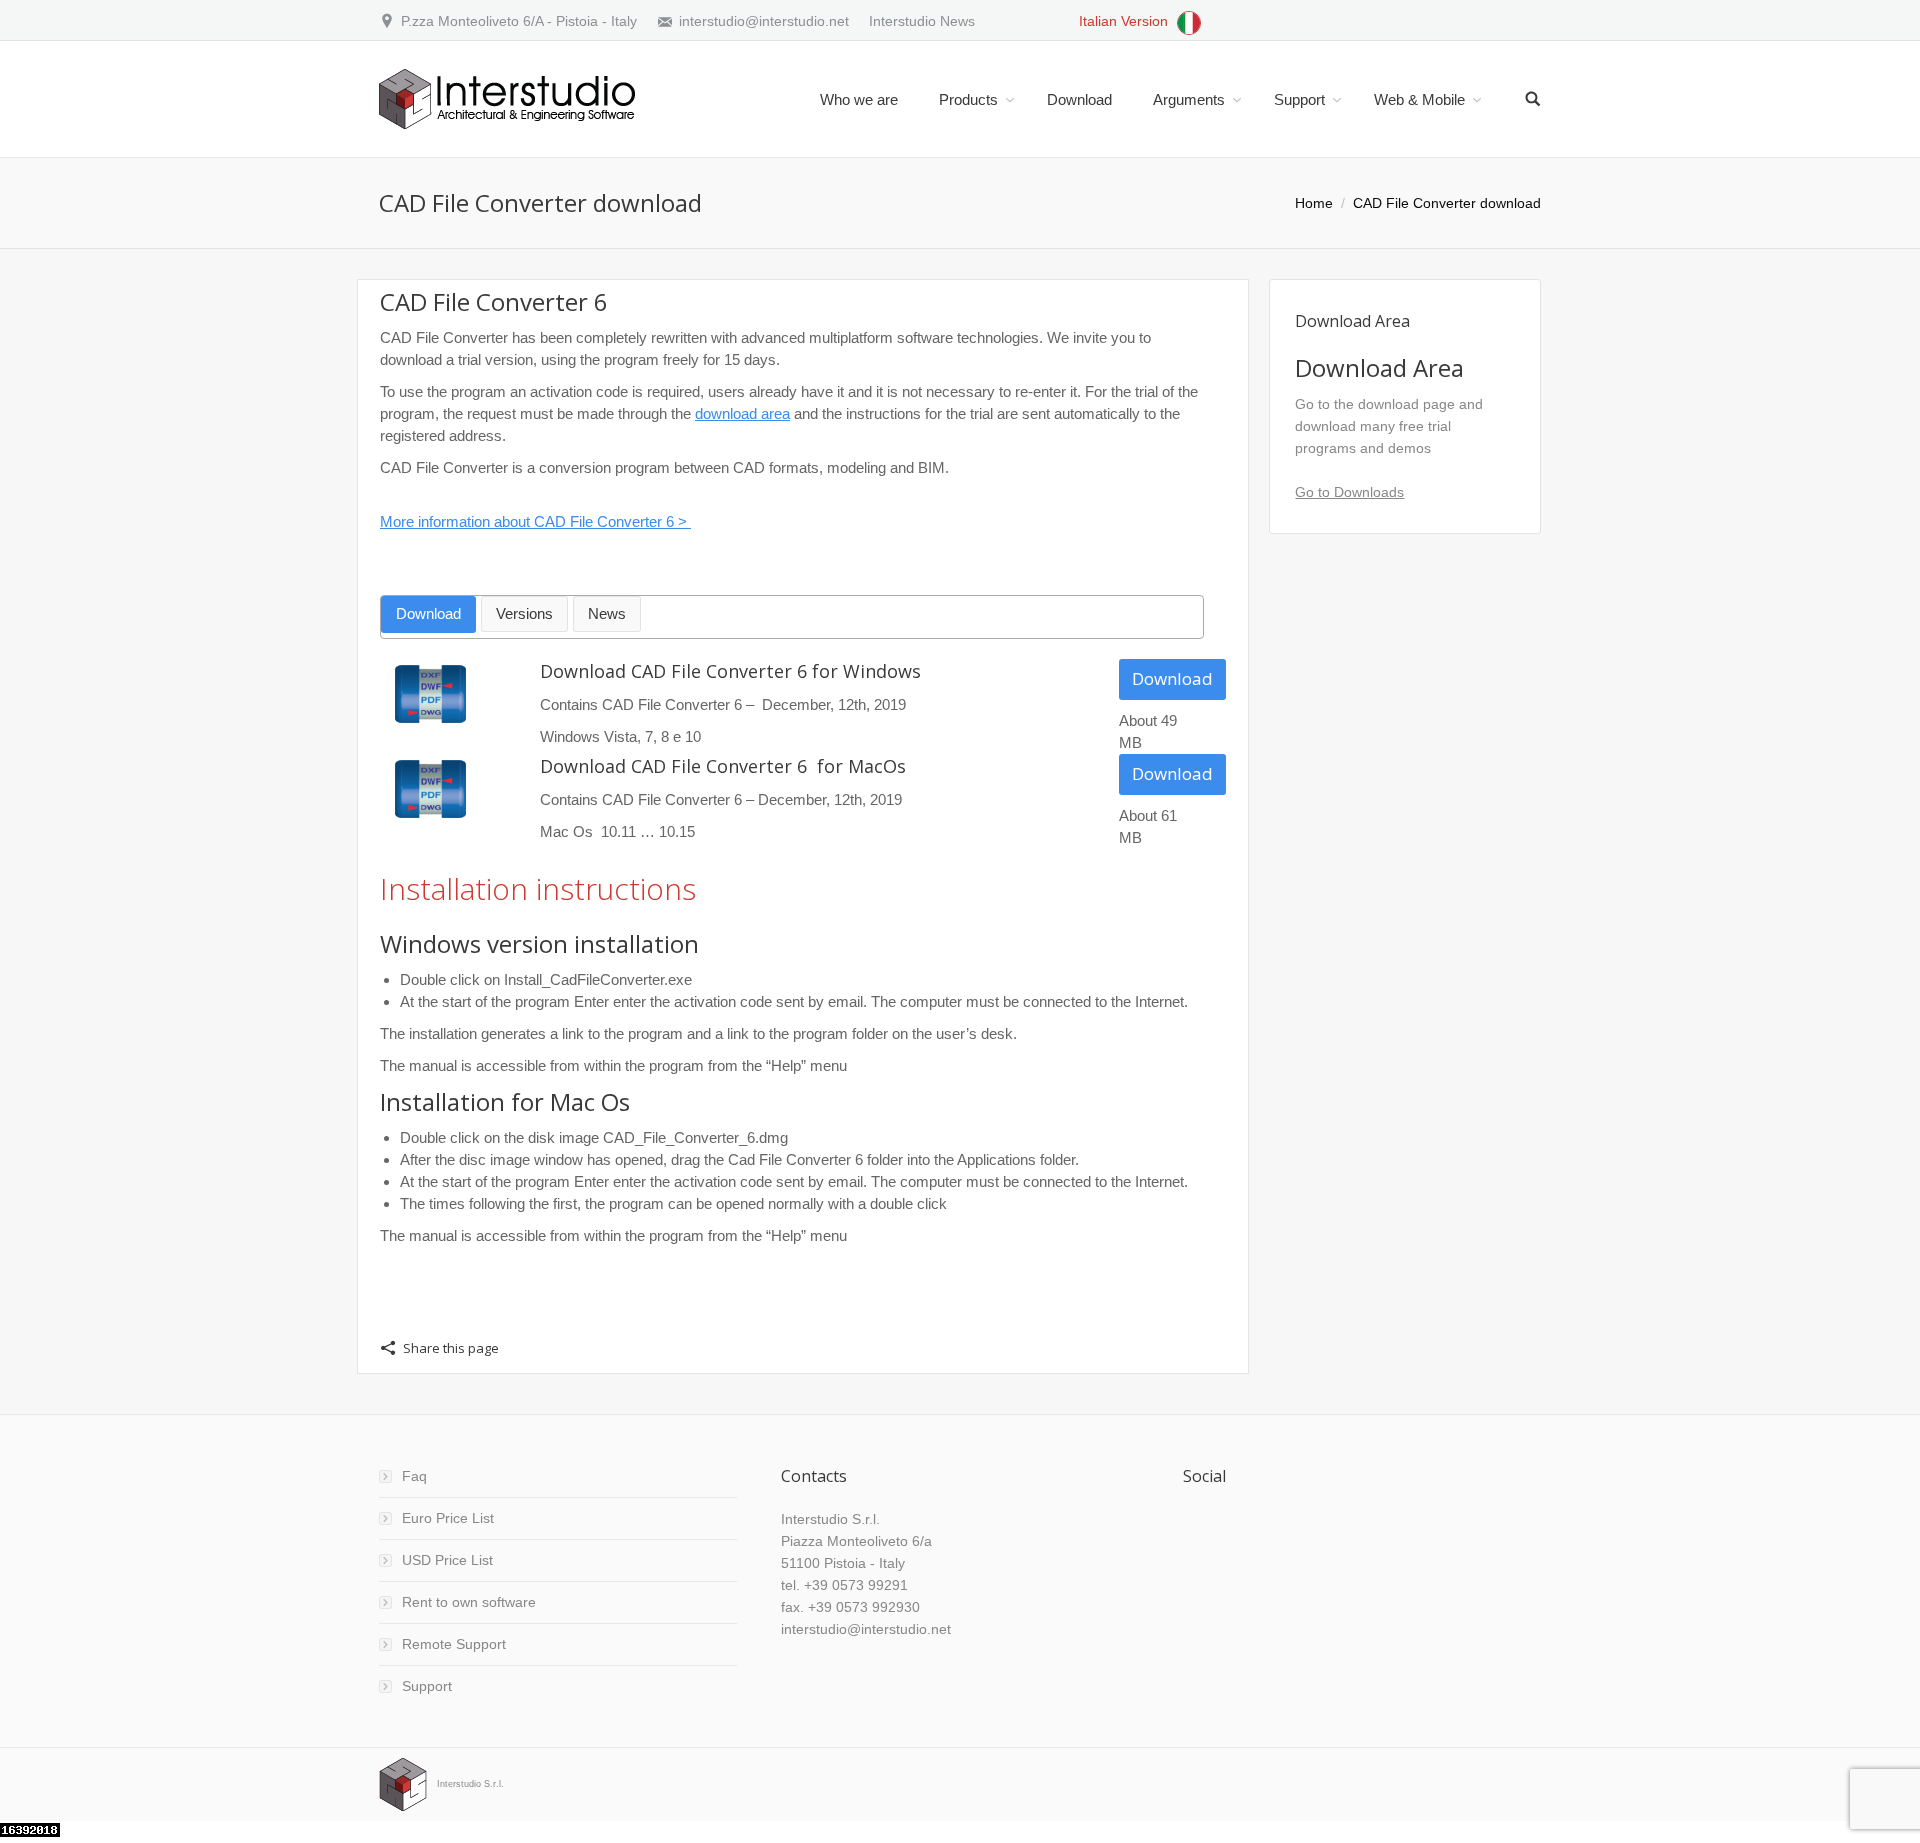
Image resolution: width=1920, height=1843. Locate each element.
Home (1314, 203)
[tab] (428, 614)
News (607, 613)
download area (742, 413)
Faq (414, 1476)
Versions (524, 613)
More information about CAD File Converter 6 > (535, 521)
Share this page (451, 1348)
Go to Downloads (1349, 492)
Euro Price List (448, 1518)
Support (427, 1686)
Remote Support (454, 1644)
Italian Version (1125, 21)
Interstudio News (922, 21)
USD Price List (447, 1560)
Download (428, 613)
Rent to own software (469, 1602)
